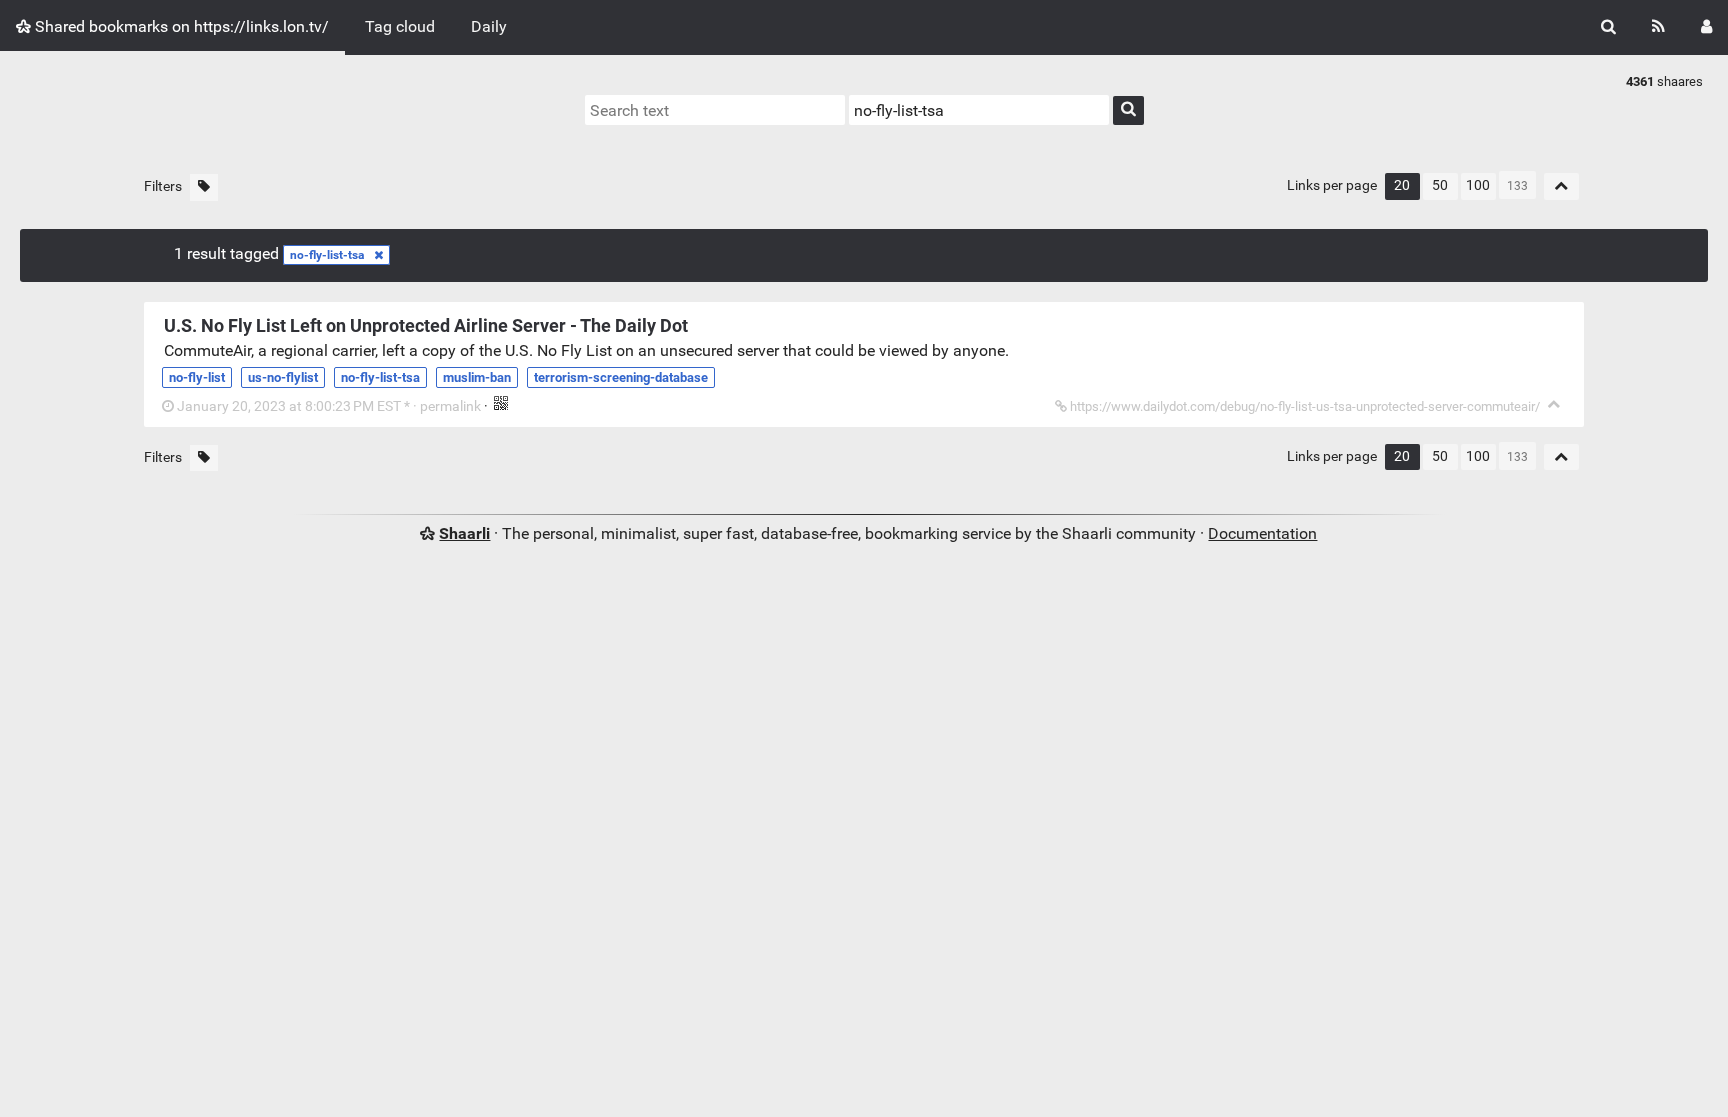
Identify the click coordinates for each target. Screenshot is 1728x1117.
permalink (329, 406)
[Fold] (1554, 404)
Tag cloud (400, 26)
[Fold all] (1561, 186)
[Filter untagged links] (204, 187)
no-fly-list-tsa (327, 255)
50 (1440, 185)
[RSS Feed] (1658, 27)
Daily (489, 26)
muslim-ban (477, 377)
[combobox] (979, 110)
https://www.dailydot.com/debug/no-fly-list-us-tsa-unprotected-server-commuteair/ (1305, 406)
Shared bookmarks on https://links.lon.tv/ (180, 26)
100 (1478, 185)
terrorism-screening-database (621, 377)
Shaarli (464, 533)
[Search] (1608, 27)
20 (1402, 185)
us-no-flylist (283, 377)
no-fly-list (197, 377)
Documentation (1262, 533)
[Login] (1706, 27)
